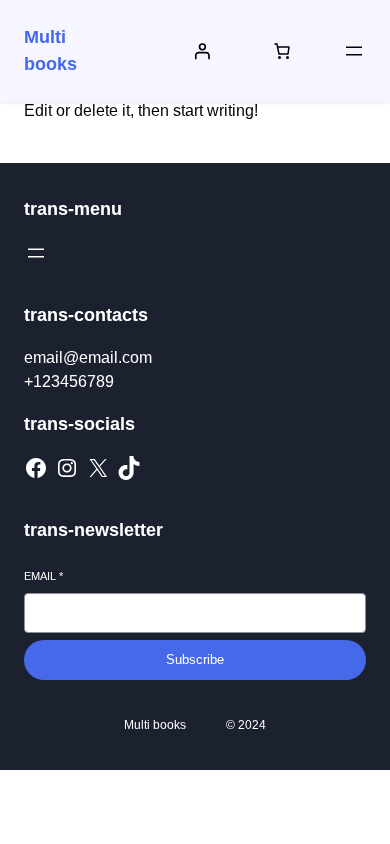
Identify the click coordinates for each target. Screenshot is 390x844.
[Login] (202, 51)
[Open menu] (354, 51)
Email (43, 576)
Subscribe (195, 659)
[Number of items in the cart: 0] (282, 51)
